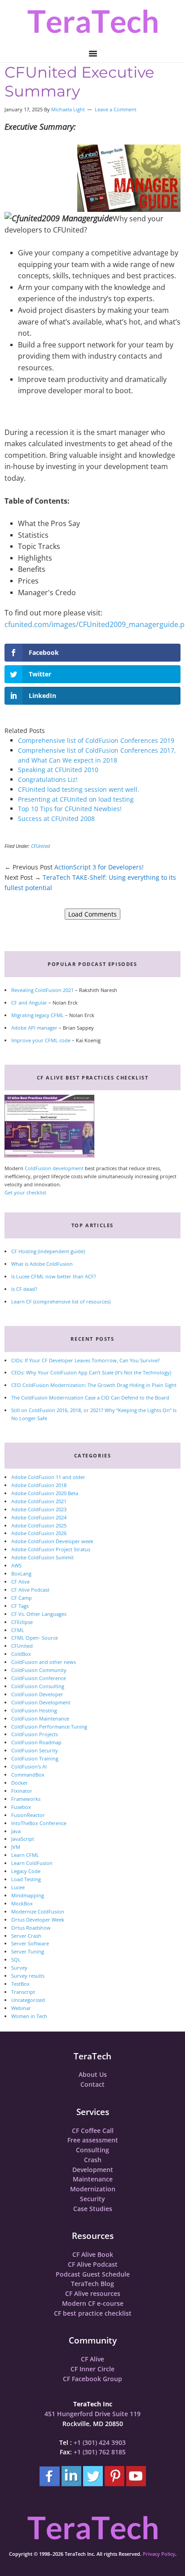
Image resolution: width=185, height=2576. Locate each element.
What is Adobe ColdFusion (42, 1264)
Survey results (28, 1976)
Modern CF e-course (93, 2303)
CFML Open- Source (35, 1638)
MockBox (22, 1903)
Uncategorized (28, 2000)
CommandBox (28, 1775)
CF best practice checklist (93, 2313)
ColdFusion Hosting (34, 1710)
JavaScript (23, 1839)
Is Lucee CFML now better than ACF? (54, 1276)
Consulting (92, 2150)
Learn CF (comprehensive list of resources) (61, 1301)
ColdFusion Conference (39, 1678)
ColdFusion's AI (29, 1766)
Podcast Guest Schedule (93, 2274)
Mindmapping (28, 1895)
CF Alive (20, 1582)
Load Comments (92, 914)
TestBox (20, 1984)
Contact (92, 2084)
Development (93, 2170)
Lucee (18, 1887)
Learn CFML (25, 1855)
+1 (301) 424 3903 (100, 2442)
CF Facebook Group (92, 2379)
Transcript (23, 1992)
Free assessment (93, 2140)
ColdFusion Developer (37, 1694)
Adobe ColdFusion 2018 (39, 1485)
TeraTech (92, 21)
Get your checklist (25, 1192)
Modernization (93, 2189)
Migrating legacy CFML (37, 1015)
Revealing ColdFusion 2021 (42, 990)
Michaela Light (68, 109)
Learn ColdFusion (32, 1863)
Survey (19, 1968)
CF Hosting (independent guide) (48, 1251)
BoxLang (21, 1573)
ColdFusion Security (35, 1750)
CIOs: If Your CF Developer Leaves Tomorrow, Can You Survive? (86, 1360)
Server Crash (26, 1936)
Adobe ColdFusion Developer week (52, 1541)
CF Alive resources (93, 2293)
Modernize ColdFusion (38, 1911)
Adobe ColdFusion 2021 (39, 1501)
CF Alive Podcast (30, 1590)
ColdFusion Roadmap (36, 1742)
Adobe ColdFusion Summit (42, 1557)
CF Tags (20, 1606)
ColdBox (21, 1654)
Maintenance (93, 2179)
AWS (16, 1565)
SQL (16, 1959)
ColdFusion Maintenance (40, 1718)
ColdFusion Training (35, 1758)
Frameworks (26, 1799)
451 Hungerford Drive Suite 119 (92, 2414)
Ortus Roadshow (31, 1928)
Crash (93, 2160)
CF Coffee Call (93, 2131)
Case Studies (93, 2209)
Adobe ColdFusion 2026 (39, 1533)
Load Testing (26, 1879)
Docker (20, 1783)
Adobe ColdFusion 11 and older (48, 1477)
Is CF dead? (24, 1289)
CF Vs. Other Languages (39, 1614)
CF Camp (22, 1598)
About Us (93, 2074)
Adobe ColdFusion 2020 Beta (45, 1493)
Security (92, 2199)
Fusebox (21, 1807)
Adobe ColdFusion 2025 (39, 1525)
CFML (18, 1630)
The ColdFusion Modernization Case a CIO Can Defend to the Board (90, 1398)
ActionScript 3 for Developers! (99, 867)
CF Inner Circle (92, 2369)
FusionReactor (28, 1815)
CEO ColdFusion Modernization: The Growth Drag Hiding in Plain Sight (94, 1385)
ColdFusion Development (41, 1702)
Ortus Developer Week (38, 1920)
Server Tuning (28, 1951)
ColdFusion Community (39, 1670)
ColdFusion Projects (35, 1734)
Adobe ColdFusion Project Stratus (51, 1549)
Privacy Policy (159, 2554)
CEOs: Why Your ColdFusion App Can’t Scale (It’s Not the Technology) (91, 1372)
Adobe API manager (34, 1028)
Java (16, 1831)
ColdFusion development (54, 1168)
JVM (16, 1847)
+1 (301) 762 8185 (100, 2452)
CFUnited (40, 846)
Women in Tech (29, 2016)
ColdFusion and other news (44, 1662)
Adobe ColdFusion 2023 (39, 1509)
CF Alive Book (93, 2254)
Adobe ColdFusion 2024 (39, 1517)
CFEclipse (22, 1622)
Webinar (21, 2008)
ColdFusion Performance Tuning (49, 1727)
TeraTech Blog (92, 2284)
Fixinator (22, 1791)
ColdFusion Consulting (38, 1686)
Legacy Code (26, 1871)
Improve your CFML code (41, 1040)
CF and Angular (29, 1003)
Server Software (30, 1943)
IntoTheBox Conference (39, 1823)
